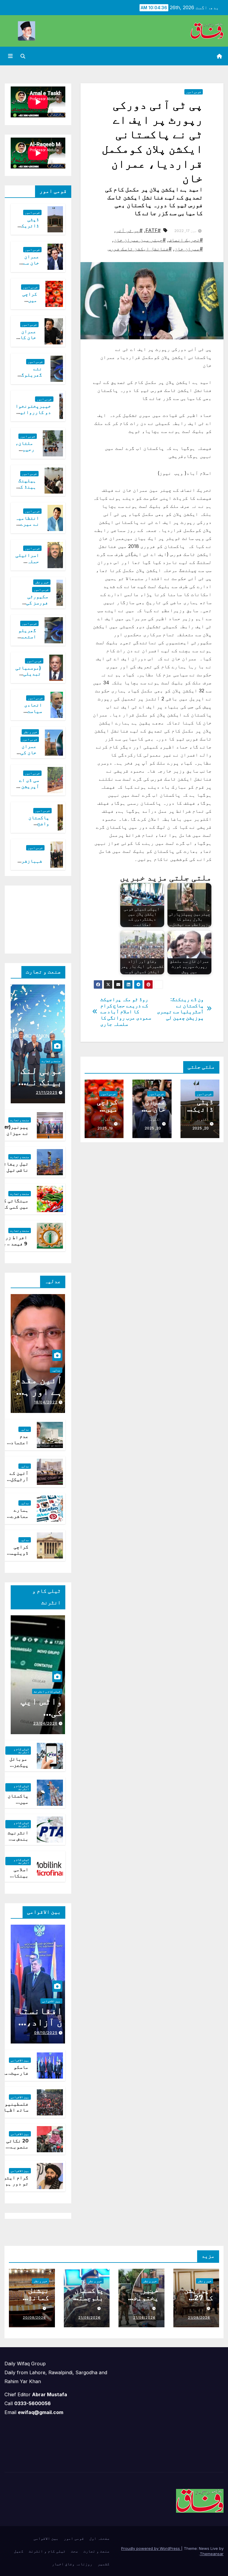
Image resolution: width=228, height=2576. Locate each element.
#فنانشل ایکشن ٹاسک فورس (140, 249)
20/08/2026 (34, 2317)
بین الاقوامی (51, 2001)
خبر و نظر (42, 582)
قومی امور (194, 92)
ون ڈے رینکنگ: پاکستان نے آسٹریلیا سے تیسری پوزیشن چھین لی (180, 1009)
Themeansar (212, 2554)
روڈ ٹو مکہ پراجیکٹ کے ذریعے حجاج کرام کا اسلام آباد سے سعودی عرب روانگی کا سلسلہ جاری (126, 1012)
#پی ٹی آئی (129, 230)
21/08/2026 (199, 2317)
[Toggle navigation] (10, 56)
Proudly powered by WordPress (151, 2548)
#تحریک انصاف (186, 240)
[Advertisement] (33, 918)
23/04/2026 (45, 1723)
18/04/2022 (46, 1402)
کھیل (19, 2551)
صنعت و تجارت (51, 1061)
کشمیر (104, 2564)
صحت (75, 2551)
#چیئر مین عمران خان (140, 240)
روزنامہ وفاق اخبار (72, 2564)
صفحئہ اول (99, 2538)
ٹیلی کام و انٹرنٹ (47, 1691)
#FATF (153, 230)
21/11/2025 (47, 1092)
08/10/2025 (46, 2033)
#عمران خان (189, 249)
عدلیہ (56, 1370)
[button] (23, 56)
